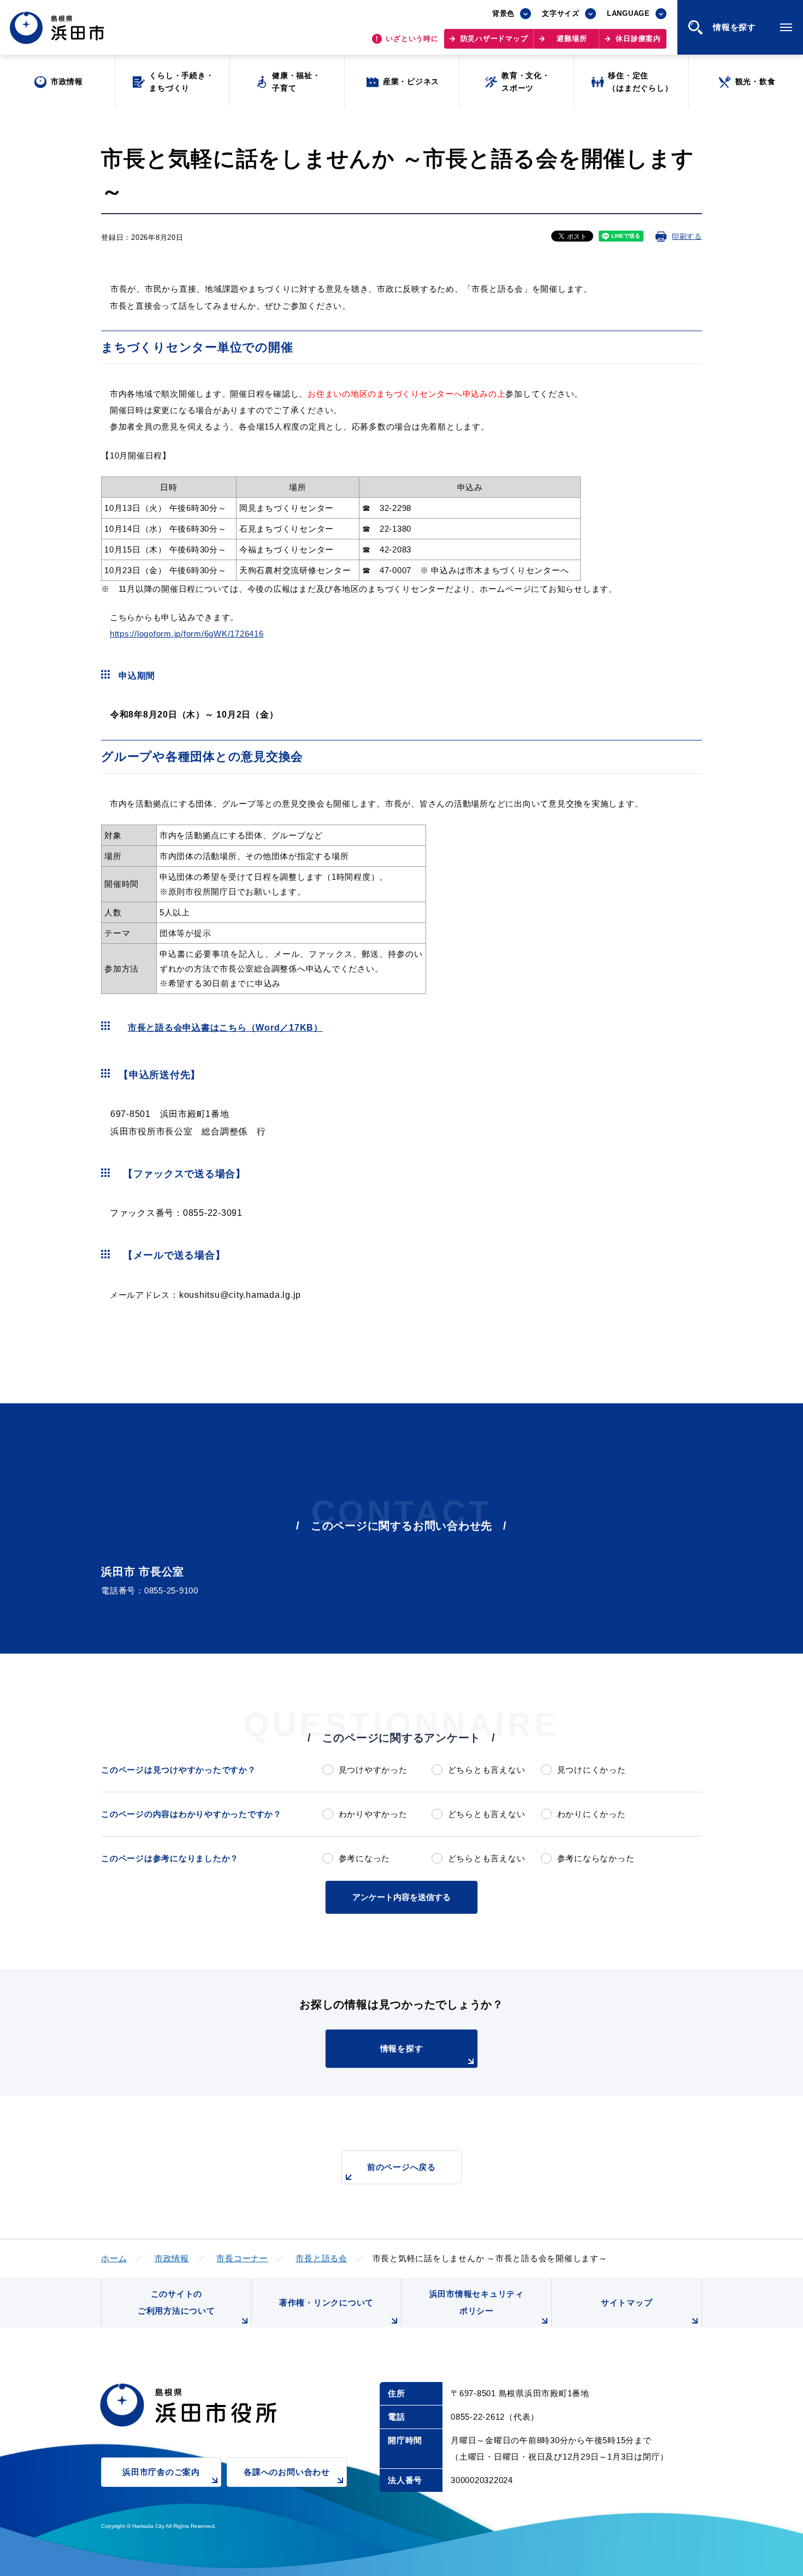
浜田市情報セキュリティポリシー (477, 2302)
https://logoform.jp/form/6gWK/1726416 (187, 634)
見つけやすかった (373, 1770)
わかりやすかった (373, 1814)
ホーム (114, 2258)
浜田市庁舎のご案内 (161, 2472)
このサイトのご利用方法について (176, 2302)
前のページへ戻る (401, 2167)
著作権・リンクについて (326, 2302)
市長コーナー (242, 2258)
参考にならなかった (596, 1858)
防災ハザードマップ (494, 39)
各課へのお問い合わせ (287, 2472)
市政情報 (172, 2258)
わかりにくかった (592, 1814)
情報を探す (402, 2048)
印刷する (687, 236)
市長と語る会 (321, 2258)
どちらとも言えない (486, 1770)
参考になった (364, 1858)
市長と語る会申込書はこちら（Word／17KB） (225, 1028)
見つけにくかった (592, 1770)
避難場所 (572, 39)
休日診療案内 (638, 39)
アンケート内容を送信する (401, 1897)
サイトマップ (627, 2302)
